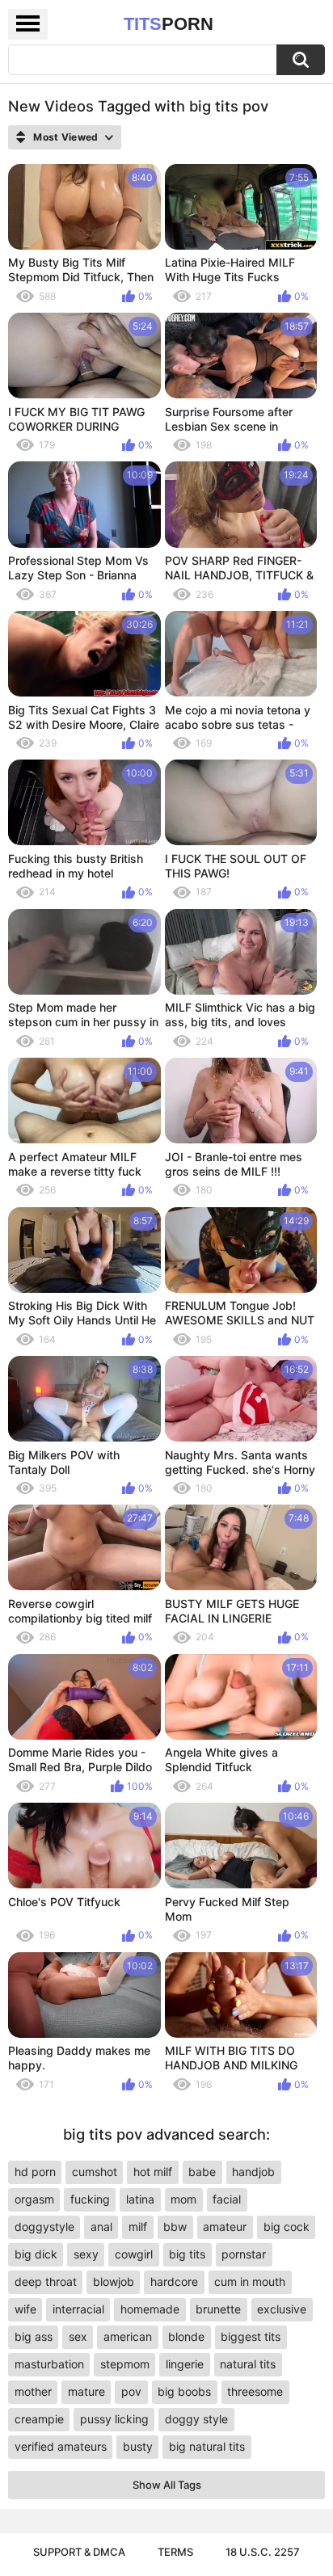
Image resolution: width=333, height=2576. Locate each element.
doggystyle (44, 2227)
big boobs (184, 2391)
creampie (39, 2419)
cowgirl (134, 2254)
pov (131, 2391)
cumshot (95, 2172)
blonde (186, 2336)
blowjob (114, 2281)
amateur (225, 2227)
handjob (253, 2172)
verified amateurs (61, 2446)
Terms (175, 2552)
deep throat (46, 2281)
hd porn (35, 2172)
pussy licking (114, 2419)
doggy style (196, 2419)
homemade (150, 2309)
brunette (218, 2309)
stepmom (125, 2364)
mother (33, 2391)
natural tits (248, 2364)
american (128, 2336)
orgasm (34, 2199)
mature (86, 2391)
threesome (255, 2391)
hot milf (153, 2172)
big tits (187, 2254)
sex (78, 2336)
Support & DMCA (79, 2552)
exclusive (282, 2309)
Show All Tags (167, 2485)
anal (101, 2227)
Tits (169, 24)
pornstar (244, 2254)
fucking (90, 2199)
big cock (287, 2227)
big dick (36, 2254)
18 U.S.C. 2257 (263, 2552)
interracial (78, 2309)
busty (138, 2446)
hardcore (174, 2281)
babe (202, 2172)
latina (140, 2199)
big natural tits (207, 2446)
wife (25, 2309)
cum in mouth (250, 2281)
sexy (86, 2254)
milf (138, 2227)
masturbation (49, 2364)
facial (227, 2199)
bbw (175, 2227)
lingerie (185, 2364)
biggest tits (251, 2336)
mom (183, 2199)
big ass (34, 2336)
